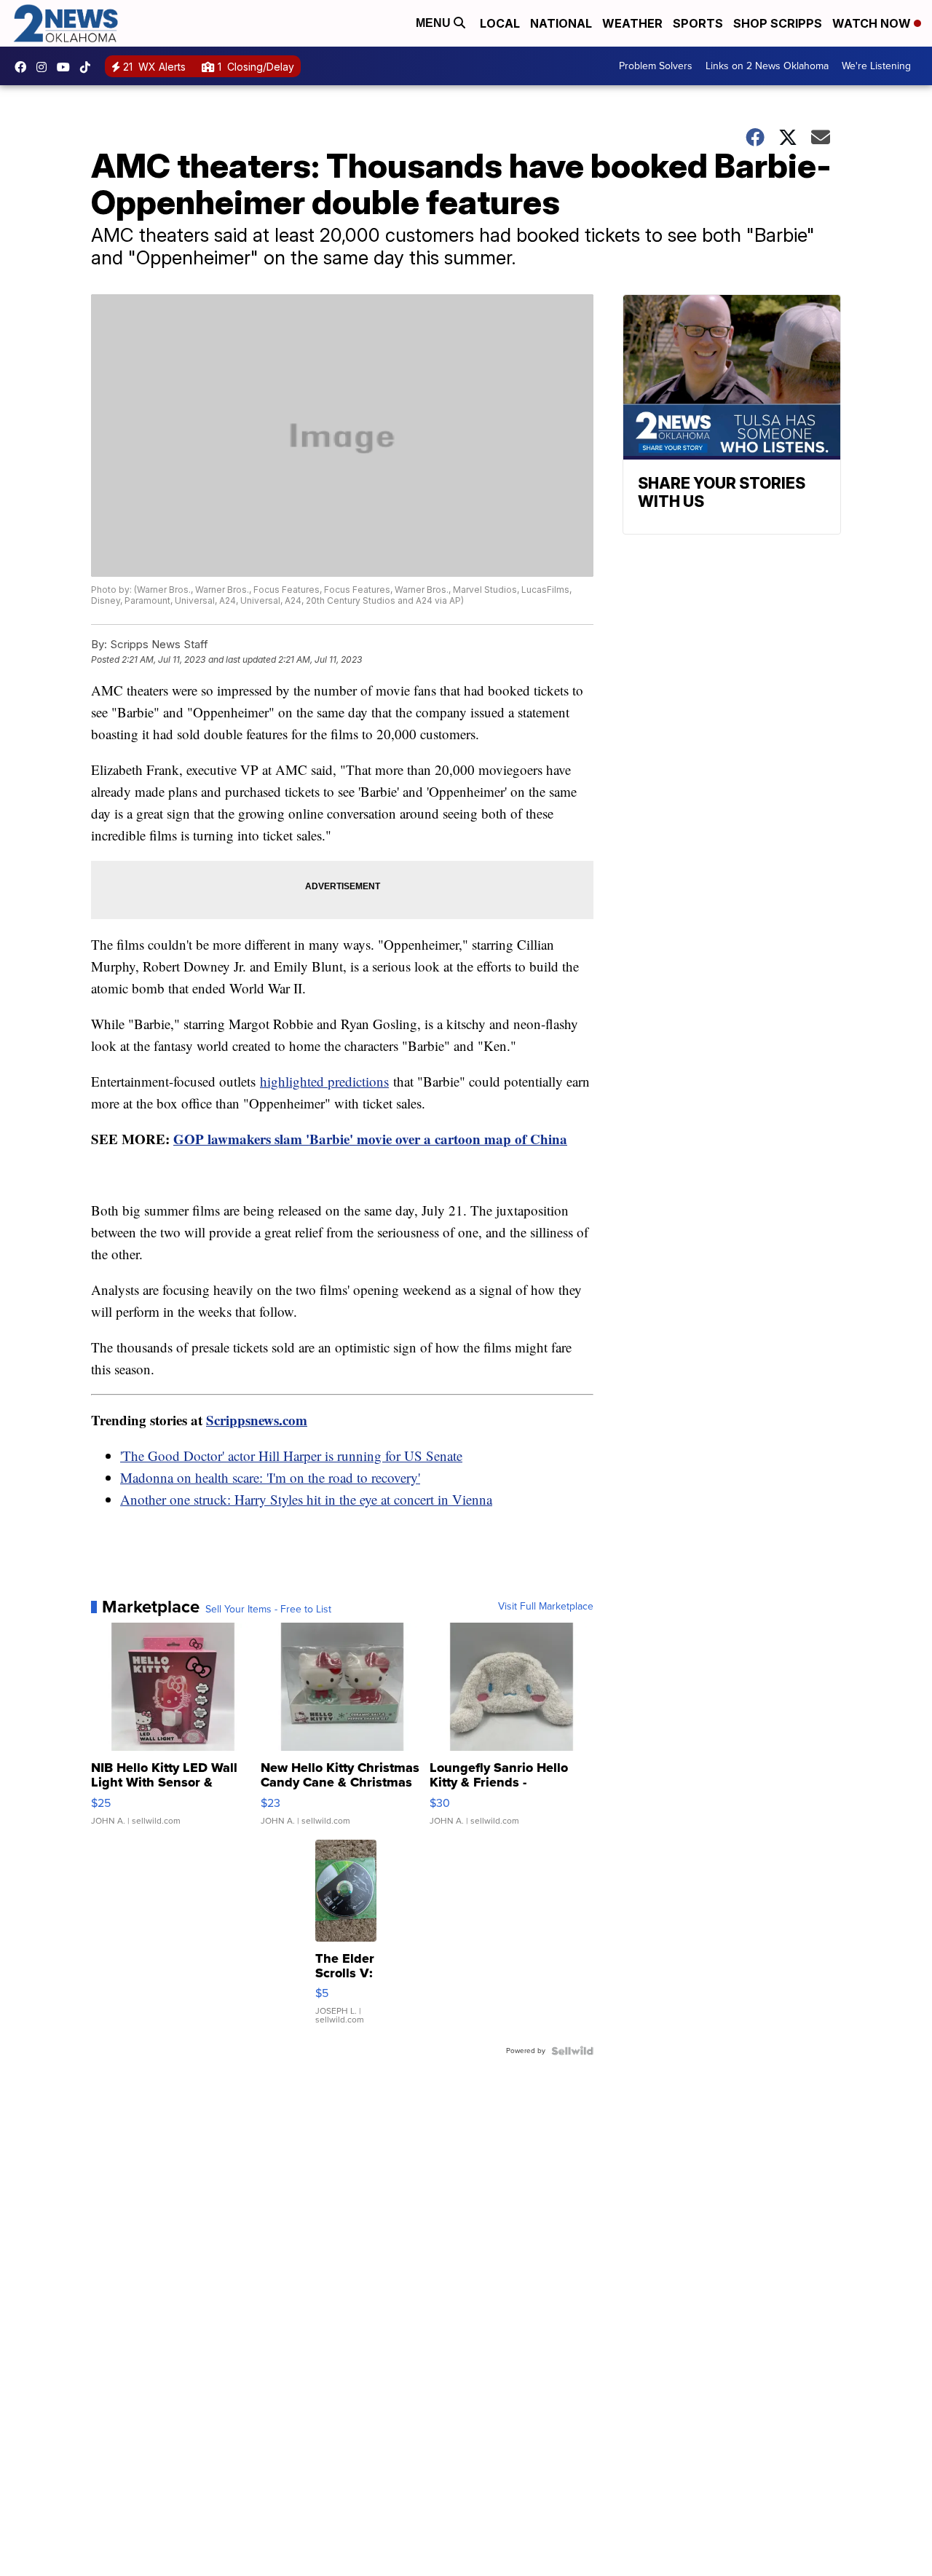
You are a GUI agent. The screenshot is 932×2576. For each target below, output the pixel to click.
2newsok (45, 67)
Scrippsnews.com (257, 1420)
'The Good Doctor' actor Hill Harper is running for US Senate (291, 1456)
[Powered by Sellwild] (572, 2051)
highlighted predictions (324, 1081)
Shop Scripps (778, 23)
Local (500, 23)
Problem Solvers (656, 66)
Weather (632, 23)
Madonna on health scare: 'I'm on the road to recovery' (270, 1477)
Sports (698, 23)
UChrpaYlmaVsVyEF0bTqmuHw (67, 67)
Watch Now (873, 23)
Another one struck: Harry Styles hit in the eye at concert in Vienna (306, 1499)
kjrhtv (24, 67)
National (561, 23)
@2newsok (89, 67)
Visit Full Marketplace (546, 1607)
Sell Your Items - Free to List (268, 1610)
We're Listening (876, 66)
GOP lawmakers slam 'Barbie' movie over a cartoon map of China (370, 1139)
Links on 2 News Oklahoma (767, 66)
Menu (435, 23)
